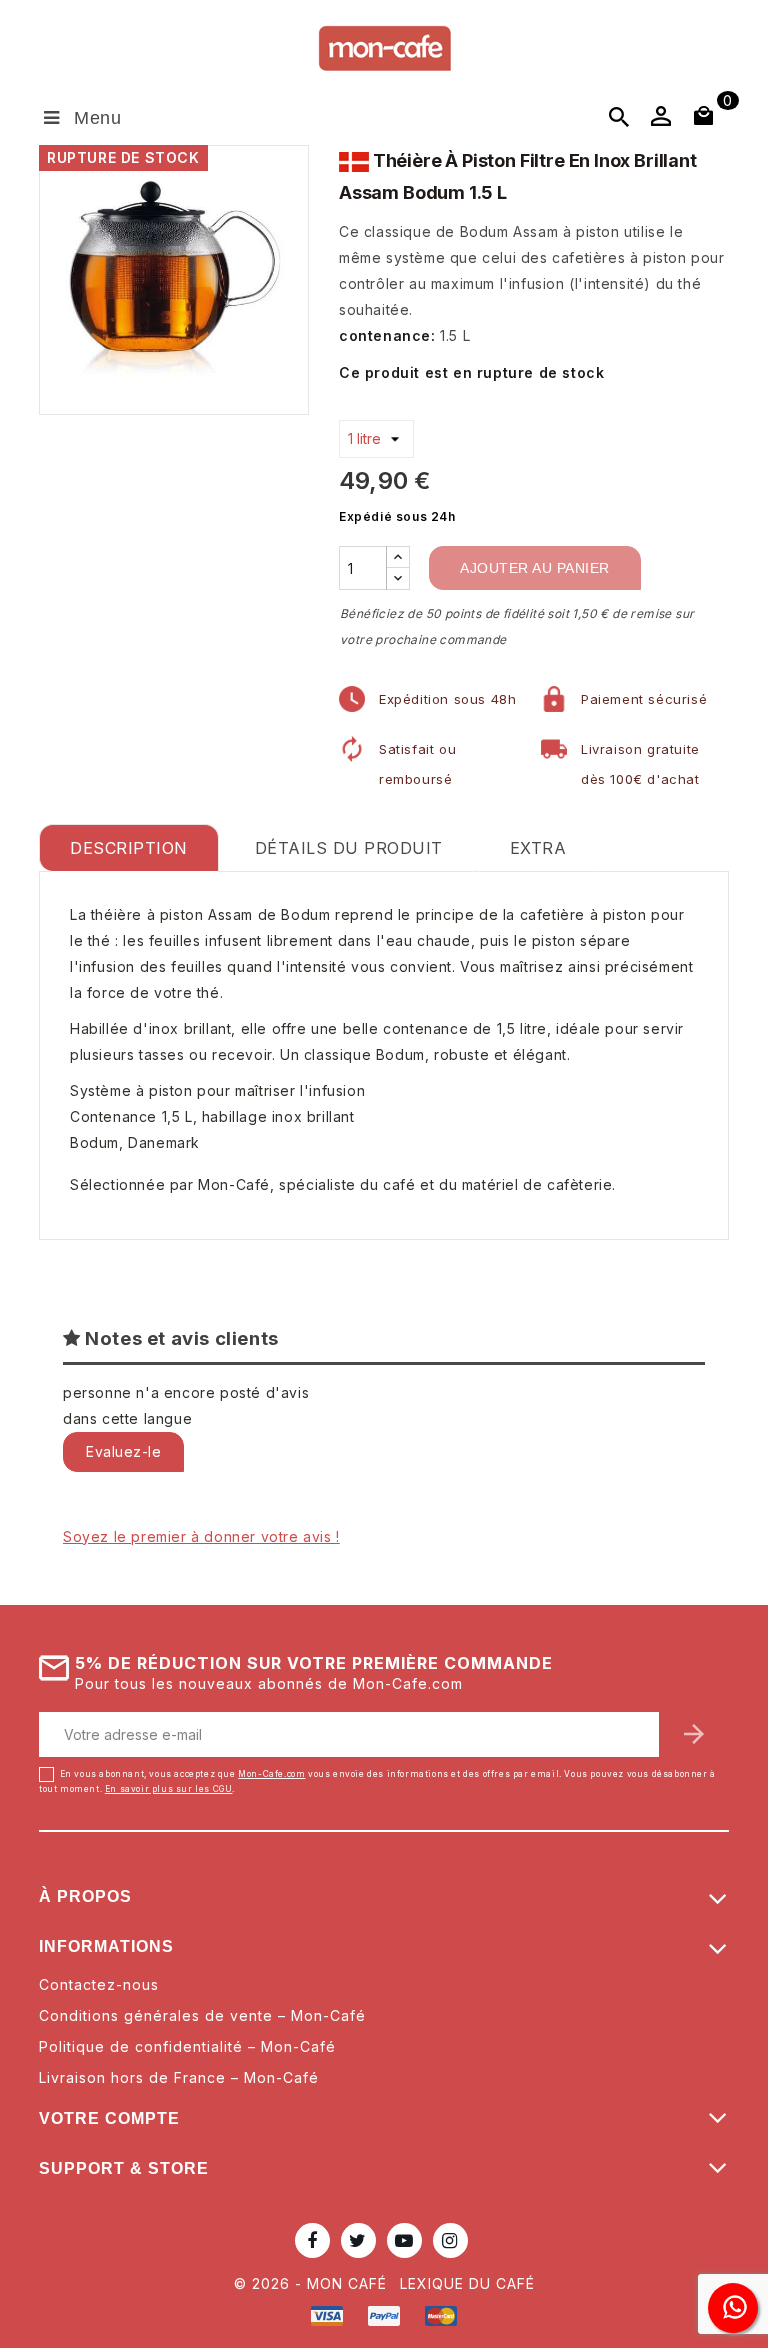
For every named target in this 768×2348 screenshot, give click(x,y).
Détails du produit (349, 848)
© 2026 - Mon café (313, 2283)
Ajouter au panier (535, 568)
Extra (538, 848)
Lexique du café (467, 2283)
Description (129, 848)
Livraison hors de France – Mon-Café (179, 2077)
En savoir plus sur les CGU (169, 1789)
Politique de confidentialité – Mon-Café (187, 2046)
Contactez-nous (99, 1984)
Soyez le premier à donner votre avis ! (201, 1536)
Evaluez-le (123, 1451)
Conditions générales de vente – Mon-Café (202, 2015)
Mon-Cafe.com (271, 1774)
